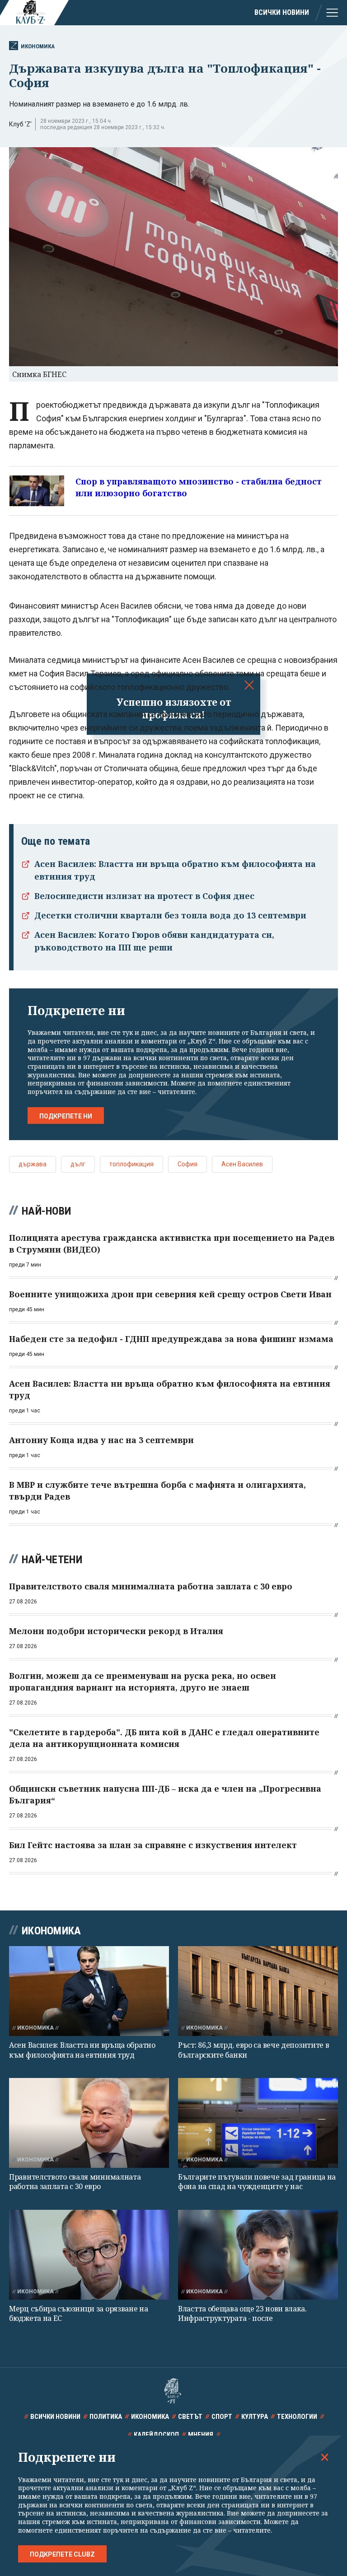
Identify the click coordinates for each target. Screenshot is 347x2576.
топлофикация (131, 1164)
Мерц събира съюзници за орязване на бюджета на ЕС (79, 2313)
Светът (190, 2417)
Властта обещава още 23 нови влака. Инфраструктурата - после (242, 2313)
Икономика (38, 46)
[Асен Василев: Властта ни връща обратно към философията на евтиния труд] (89, 1991)
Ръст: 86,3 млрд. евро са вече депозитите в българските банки (253, 2050)
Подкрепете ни (66, 1116)
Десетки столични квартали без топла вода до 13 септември (170, 915)
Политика (106, 2417)
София (188, 1164)
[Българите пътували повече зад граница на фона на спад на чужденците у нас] (258, 2123)
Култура (255, 2417)
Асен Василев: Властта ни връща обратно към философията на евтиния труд (82, 2050)
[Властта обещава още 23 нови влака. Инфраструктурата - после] (258, 2255)
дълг (78, 1164)
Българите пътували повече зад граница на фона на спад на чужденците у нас (257, 2182)
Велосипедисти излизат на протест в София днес (144, 896)
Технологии (297, 2417)
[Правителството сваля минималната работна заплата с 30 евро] (89, 2123)
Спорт (222, 2417)
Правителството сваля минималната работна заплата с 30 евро (75, 2182)
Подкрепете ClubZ (62, 2554)
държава (33, 1164)
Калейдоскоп (156, 2435)
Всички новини (282, 12)
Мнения (201, 2435)
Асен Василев (242, 1164)
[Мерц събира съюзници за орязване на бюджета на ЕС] (89, 2255)
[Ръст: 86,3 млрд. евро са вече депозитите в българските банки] (258, 1991)
